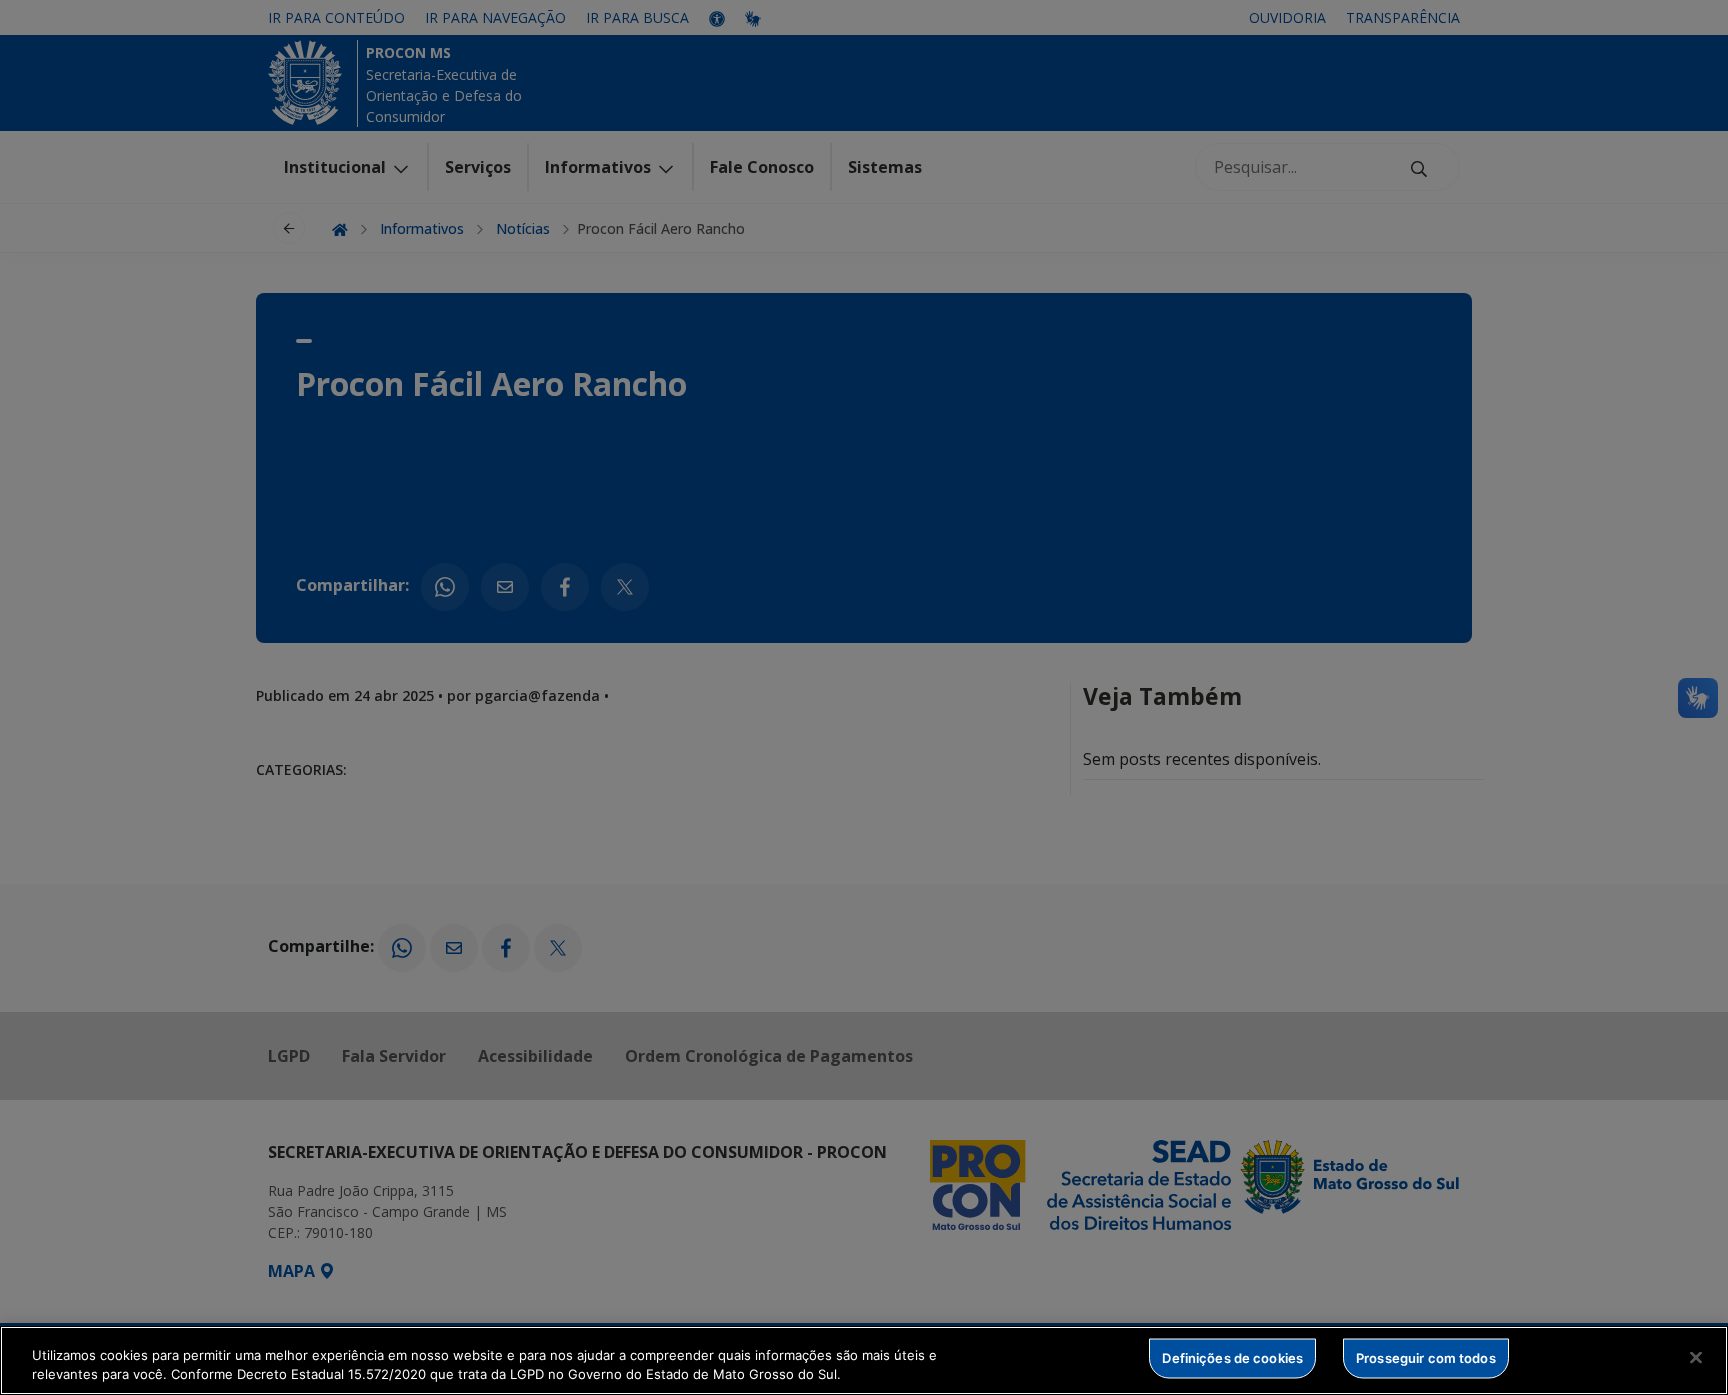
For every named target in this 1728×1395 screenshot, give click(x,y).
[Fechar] (1696, 1358)
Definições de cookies (1232, 1358)
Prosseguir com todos (1426, 1358)
